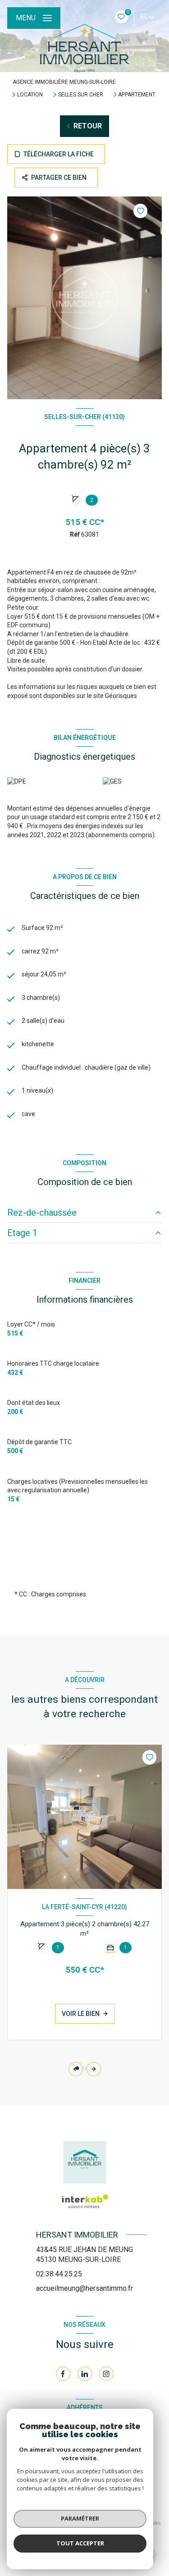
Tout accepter (80, 2543)
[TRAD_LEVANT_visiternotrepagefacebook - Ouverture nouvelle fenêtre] (63, 2374)
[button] (94, 2069)
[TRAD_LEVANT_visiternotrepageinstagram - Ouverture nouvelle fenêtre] (106, 2374)
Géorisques (121, 696)
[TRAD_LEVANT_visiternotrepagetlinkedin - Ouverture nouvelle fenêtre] (85, 2374)
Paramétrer (80, 2518)
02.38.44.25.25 (59, 2274)
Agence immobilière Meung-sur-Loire (64, 82)
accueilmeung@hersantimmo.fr (84, 2288)
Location (30, 95)
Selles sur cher (81, 95)
